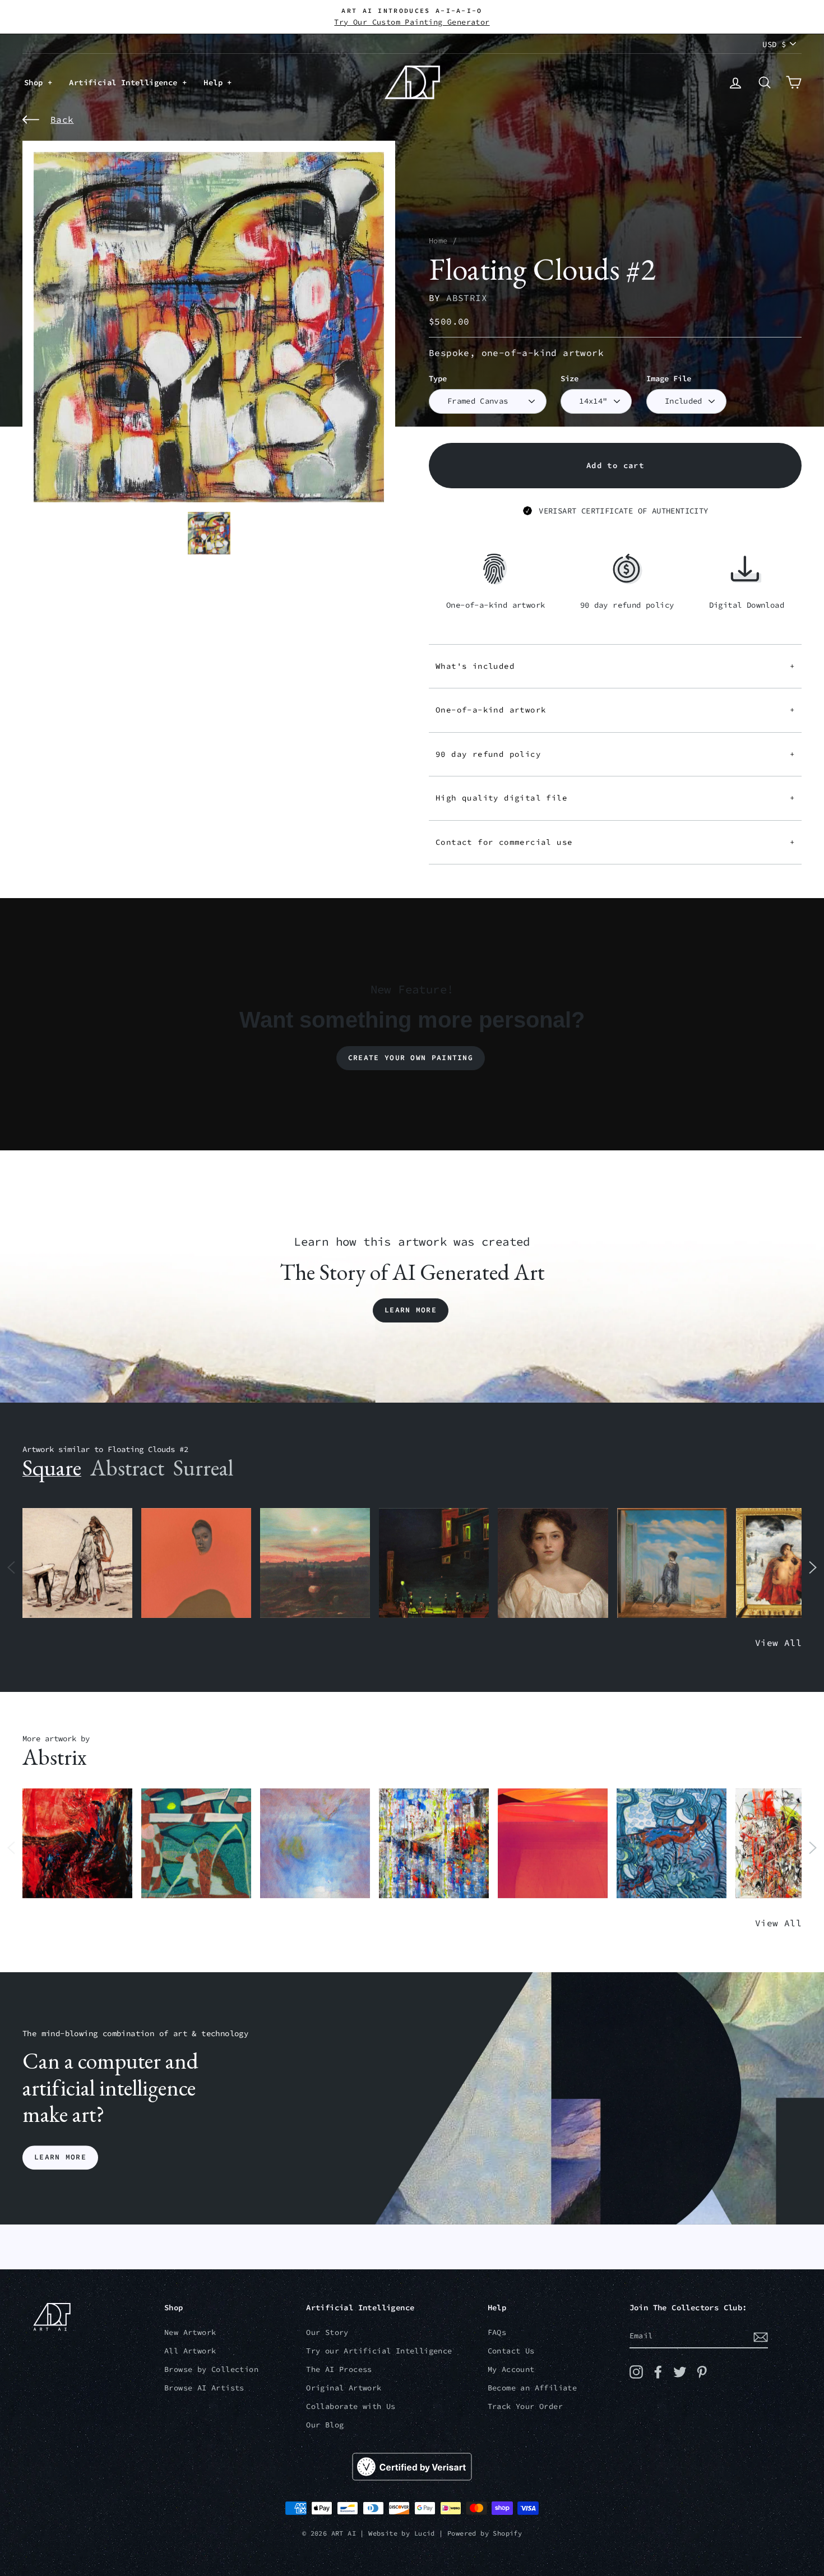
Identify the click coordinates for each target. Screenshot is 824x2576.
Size (570, 379)
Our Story (327, 2332)
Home (438, 241)
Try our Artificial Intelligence (379, 2351)
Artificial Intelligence (126, 82)
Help (215, 82)
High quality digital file (615, 798)
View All (778, 1643)
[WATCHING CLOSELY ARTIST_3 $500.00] (196, 1563)
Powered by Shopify (485, 2533)
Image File (669, 379)
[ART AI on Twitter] (680, 2372)
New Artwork (190, 2332)
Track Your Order (525, 2406)
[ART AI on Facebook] (658, 2372)
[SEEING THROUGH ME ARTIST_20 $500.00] (553, 1563)
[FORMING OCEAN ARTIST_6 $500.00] (672, 1844)
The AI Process (339, 2369)
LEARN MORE (60, 2158)
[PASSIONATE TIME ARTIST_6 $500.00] (77, 1844)
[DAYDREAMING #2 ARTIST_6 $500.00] (315, 1844)
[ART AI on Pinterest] (702, 2372)
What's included (615, 666)
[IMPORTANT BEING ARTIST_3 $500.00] (672, 1563)
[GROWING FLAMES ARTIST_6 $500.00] (553, 1844)
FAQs (497, 2332)
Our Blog (325, 2425)
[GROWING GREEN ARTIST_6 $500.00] (196, 1844)
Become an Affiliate (533, 2388)
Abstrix (467, 298)
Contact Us (511, 2351)
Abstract (127, 1468)
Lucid (425, 2533)
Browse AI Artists (204, 2388)
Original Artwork (344, 2388)
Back (62, 119)
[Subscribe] (761, 2337)
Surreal (203, 1468)
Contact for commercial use (615, 842)
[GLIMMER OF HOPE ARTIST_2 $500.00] (434, 1563)
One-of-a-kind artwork (615, 710)
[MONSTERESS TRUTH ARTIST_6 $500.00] (434, 1844)
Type (438, 379)
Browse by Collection (211, 2369)
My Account (511, 2369)
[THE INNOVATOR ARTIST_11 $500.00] (77, 1563)
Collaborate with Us (351, 2406)
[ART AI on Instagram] (636, 2372)
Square (52, 1468)
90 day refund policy (615, 754)
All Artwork (190, 2351)
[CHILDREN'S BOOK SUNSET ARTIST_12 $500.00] (315, 1563)
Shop (36, 82)
